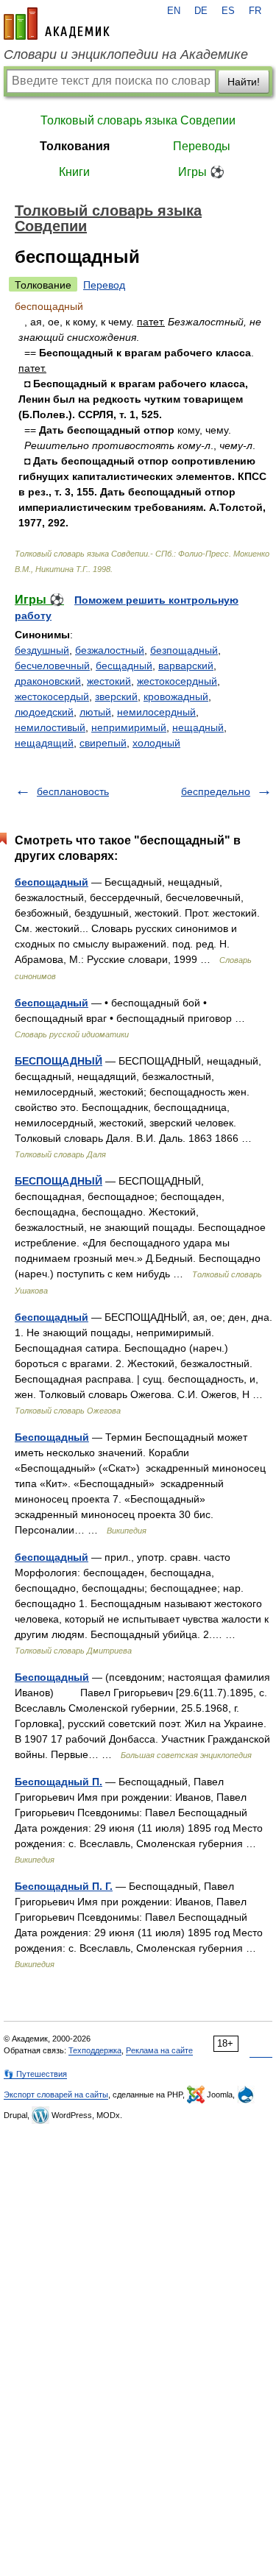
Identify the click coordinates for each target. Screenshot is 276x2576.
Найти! (244, 82)
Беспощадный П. (59, 1782)
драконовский (48, 681)
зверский (116, 696)
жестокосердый (52, 696)
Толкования (75, 146)
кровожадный (176, 696)
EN (174, 11)
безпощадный (184, 650)
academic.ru (57, 24)
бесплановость (73, 791)
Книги (74, 172)
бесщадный (124, 666)
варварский (186, 666)
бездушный (42, 650)
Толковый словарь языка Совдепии (138, 120)
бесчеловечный (52, 666)
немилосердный (156, 712)
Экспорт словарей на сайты (56, 2095)
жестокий (109, 681)
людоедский (44, 712)
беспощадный (52, 882)
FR (255, 11)
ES (228, 11)
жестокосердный (177, 681)
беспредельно (216, 791)
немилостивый (50, 727)
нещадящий (44, 743)
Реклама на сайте (159, 2050)
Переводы (202, 146)
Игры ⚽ (201, 172)
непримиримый (129, 727)
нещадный (198, 727)
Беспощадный (52, 1437)
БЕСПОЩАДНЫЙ (59, 1061)
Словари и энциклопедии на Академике (126, 54)
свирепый (103, 743)
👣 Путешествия (35, 2074)
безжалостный (110, 650)
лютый (95, 712)
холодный (156, 743)
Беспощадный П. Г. (64, 1886)
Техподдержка (95, 2050)
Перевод (104, 285)
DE (201, 11)
